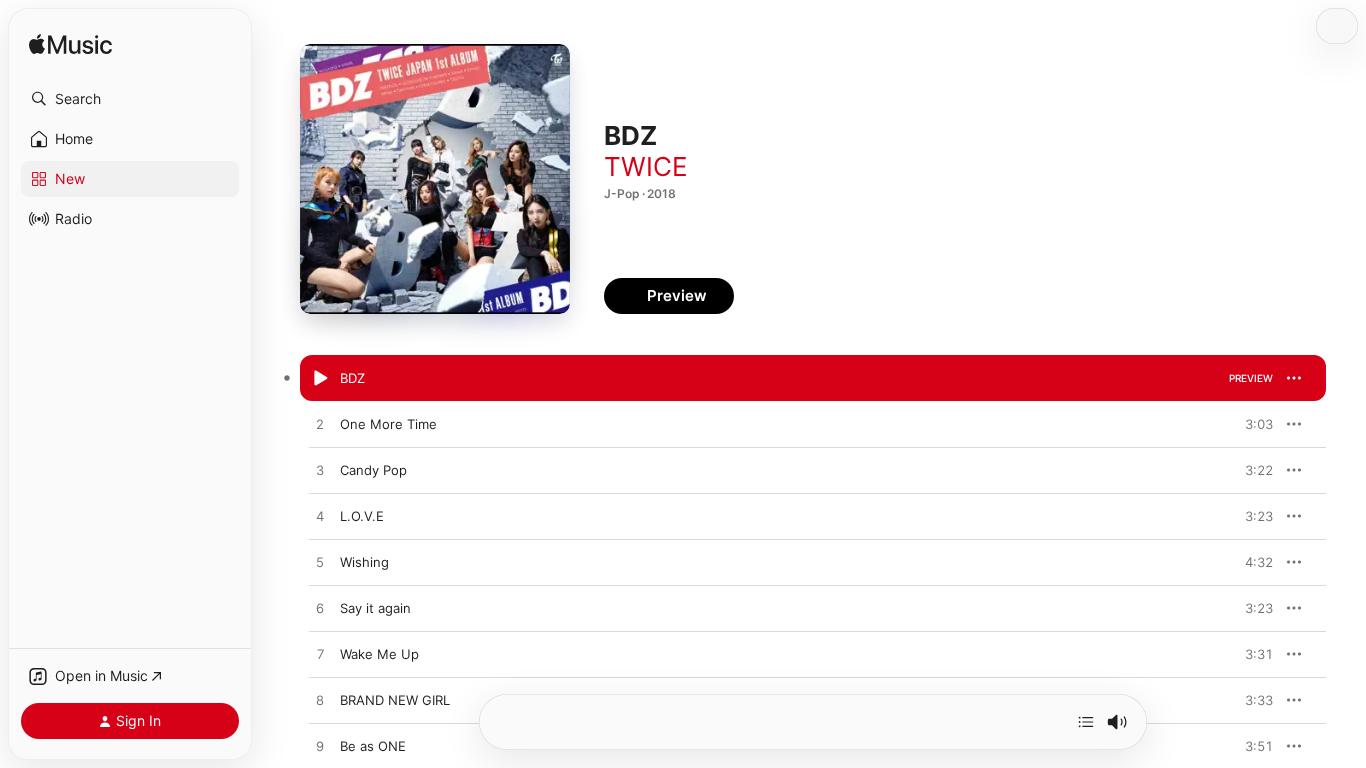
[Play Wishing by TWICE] (320, 563)
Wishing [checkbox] (364, 562)
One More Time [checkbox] (388, 424)
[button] (130, 99)
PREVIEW (1251, 378)
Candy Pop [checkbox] (373, 470)
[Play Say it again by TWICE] (320, 609)
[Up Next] (1086, 722)
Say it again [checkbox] (375, 608)
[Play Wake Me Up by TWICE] (320, 655)
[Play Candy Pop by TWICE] (320, 471)
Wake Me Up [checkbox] (379, 654)
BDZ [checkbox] (352, 378)
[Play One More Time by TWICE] (320, 425)
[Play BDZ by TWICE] (320, 379)
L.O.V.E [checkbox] (362, 516)
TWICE (646, 166)
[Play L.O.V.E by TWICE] (320, 517)
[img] (70, 45)
